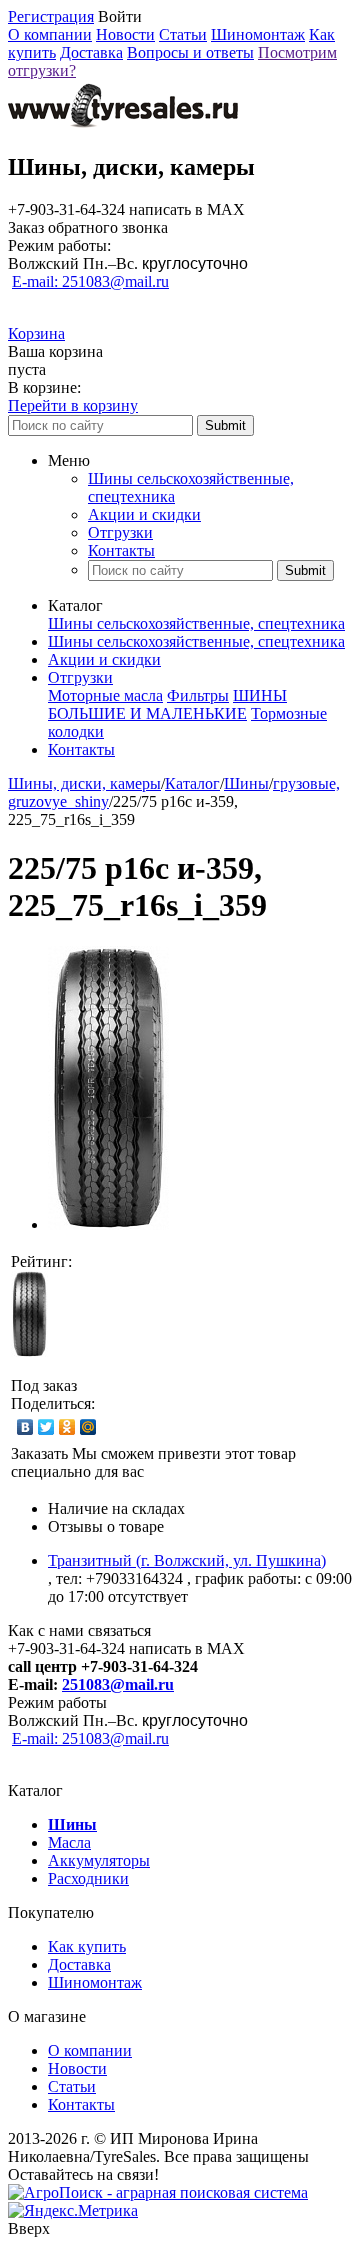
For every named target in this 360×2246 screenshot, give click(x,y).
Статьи (183, 34)
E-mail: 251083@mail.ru (90, 281)
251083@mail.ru (118, 1684)
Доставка (91, 52)
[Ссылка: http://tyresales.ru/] (123, 124)
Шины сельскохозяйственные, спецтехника (196, 623)
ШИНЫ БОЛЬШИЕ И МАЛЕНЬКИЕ (167, 704)
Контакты (121, 550)
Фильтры (198, 695)
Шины (246, 783)
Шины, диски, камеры (84, 783)
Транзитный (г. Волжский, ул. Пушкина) (187, 1560)
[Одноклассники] (67, 1427)
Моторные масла (105, 695)
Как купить (87, 1946)
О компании (50, 34)
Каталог (192, 783)
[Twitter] (46, 1427)
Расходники (88, 1878)
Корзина (36, 333)
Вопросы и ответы (190, 52)
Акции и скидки (144, 514)
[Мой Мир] (88, 1427)
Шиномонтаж (258, 34)
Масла (69, 1842)
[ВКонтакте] (25, 1427)
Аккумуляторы (99, 1860)
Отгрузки (120, 532)
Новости (125, 34)
